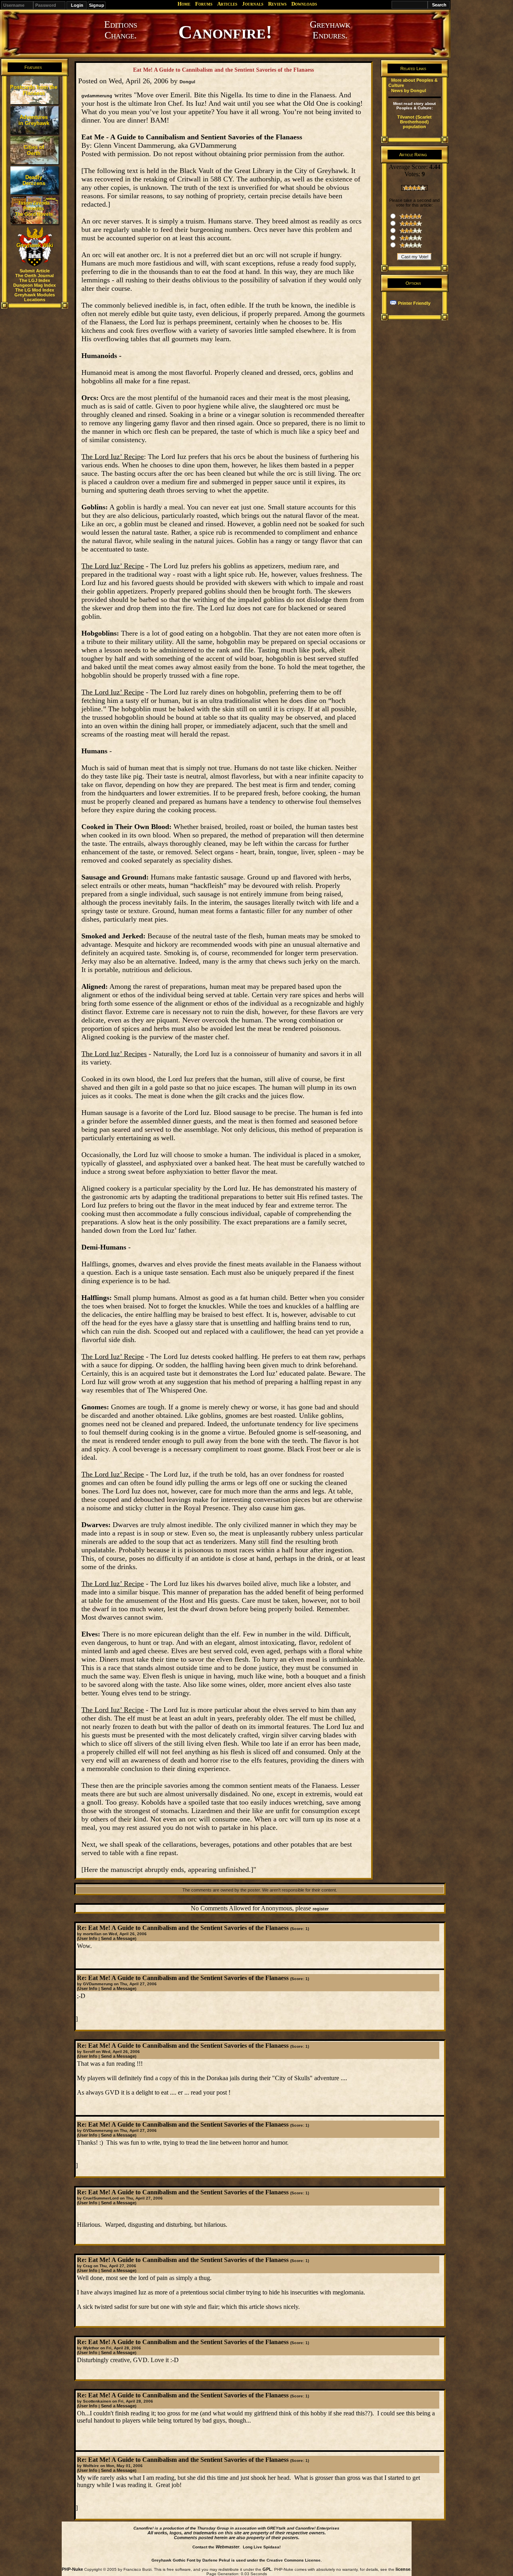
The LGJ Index (35, 280)
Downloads (304, 4)
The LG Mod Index (35, 290)
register (321, 1909)
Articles (227, 4)
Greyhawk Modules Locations (35, 297)
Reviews (277, 4)
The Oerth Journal (34, 276)
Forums (204, 4)
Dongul (187, 82)
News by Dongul (409, 91)
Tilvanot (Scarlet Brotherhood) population (414, 122)
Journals (253, 4)
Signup (97, 5)
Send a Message (118, 1938)
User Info (88, 1938)
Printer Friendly (414, 303)
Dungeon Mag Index (34, 285)
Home (184, 4)
